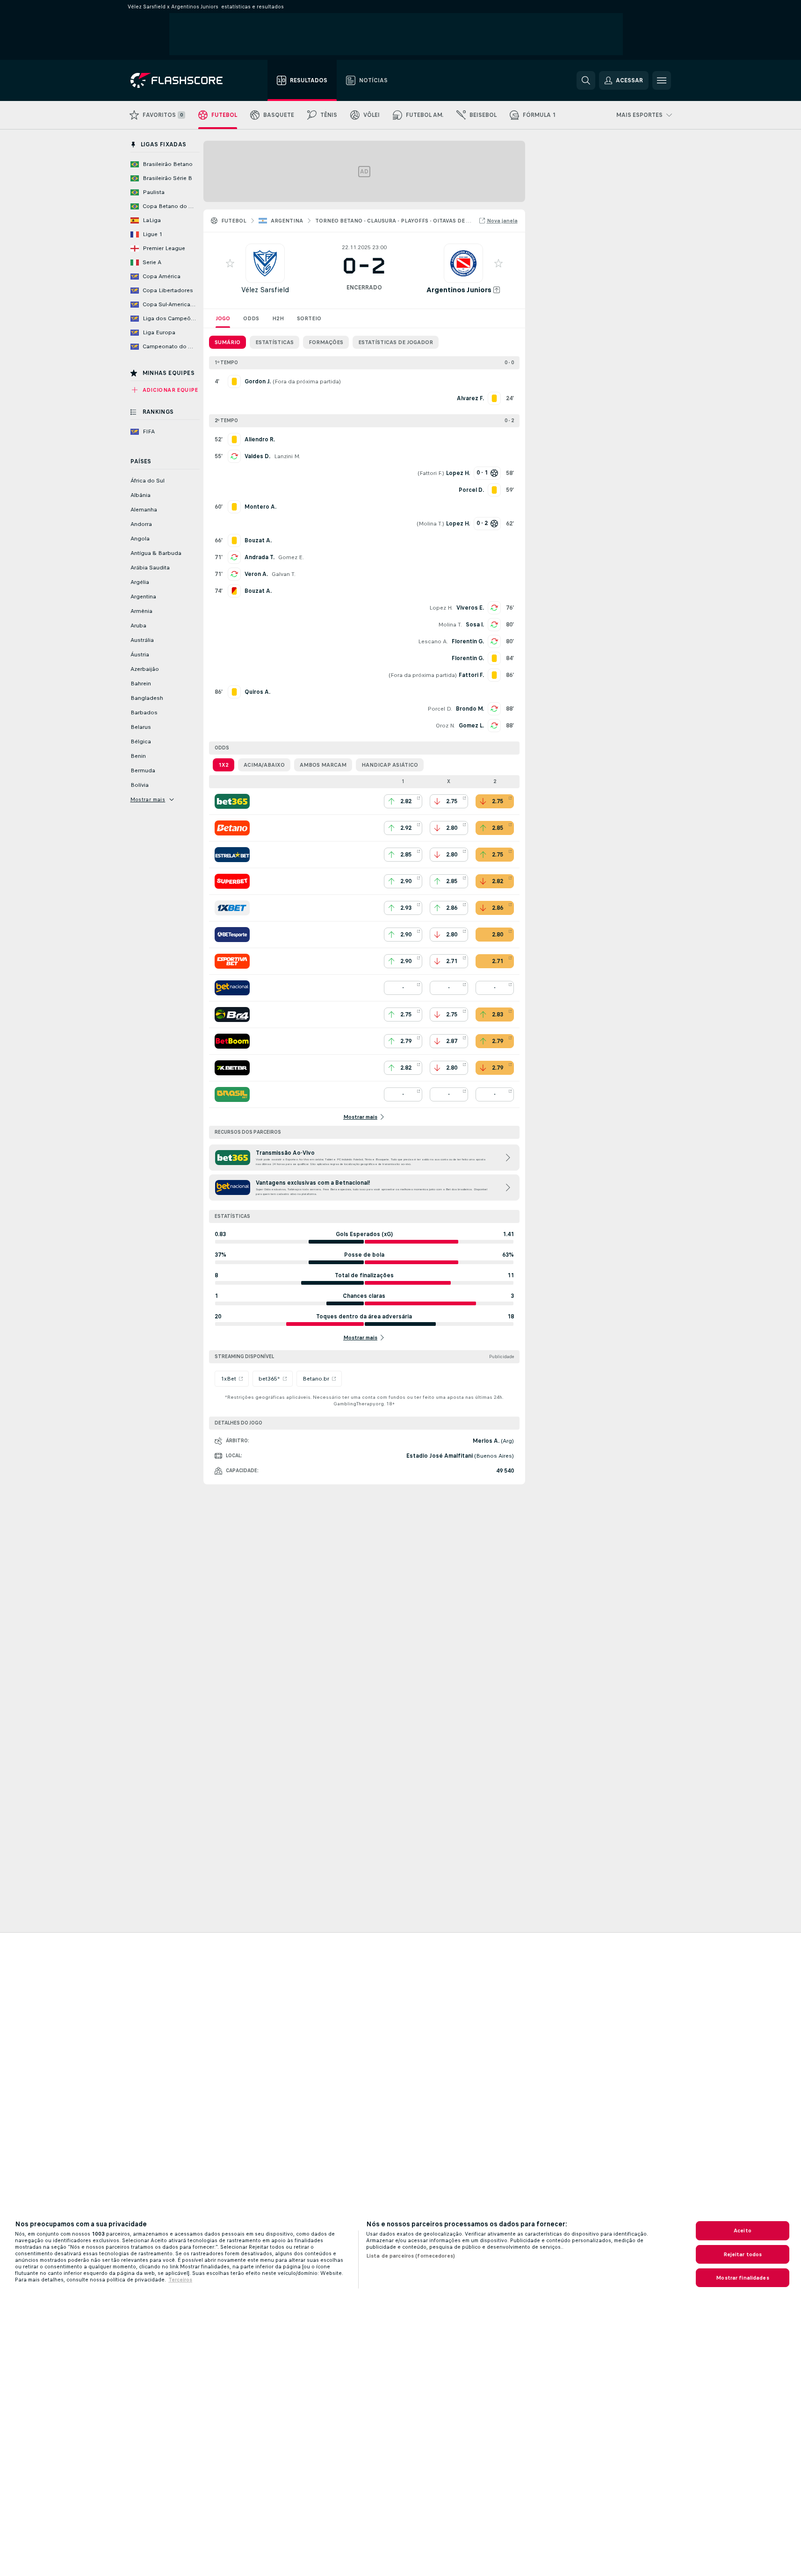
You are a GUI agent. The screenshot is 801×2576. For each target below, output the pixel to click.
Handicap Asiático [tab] (390, 765)
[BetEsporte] (232, 935)
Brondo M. (470, 709)
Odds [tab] (251, 318)
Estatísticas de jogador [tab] (396, 342)
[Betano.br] (232, 828)
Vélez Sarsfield (265, 290)
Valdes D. (257, 456)
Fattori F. (431, 473)
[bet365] (232, 801)
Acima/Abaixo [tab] (264, 765)
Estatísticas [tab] (274, 342)
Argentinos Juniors (459, 290)
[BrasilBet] (232, 1094)
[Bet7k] (232, 1068)
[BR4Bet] (232, 1015)
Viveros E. (470, 608)
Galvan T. (284, 574)
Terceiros (180, 2280)
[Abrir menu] (662, 80)
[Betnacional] (232, 988)
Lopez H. (441, 608)
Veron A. (256, 574)
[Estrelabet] (232, 855)
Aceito (743, 2231)
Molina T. (430, 524)
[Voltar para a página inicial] (183, 80)
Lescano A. (433, 641)
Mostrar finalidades (742, 2278)
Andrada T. (260, 557)
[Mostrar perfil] (265, 263)
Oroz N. (445, 726)
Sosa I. (475, 625)
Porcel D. (440, 709)
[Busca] (586, 80)
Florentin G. (468, 641)
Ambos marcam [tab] (323, 765)
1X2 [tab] (224, 765)
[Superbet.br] (232, 881)
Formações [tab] (326, 342)
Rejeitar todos (743, 2254)
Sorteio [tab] (309, 318)
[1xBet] (232, 908)
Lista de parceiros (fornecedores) (411, 2256)
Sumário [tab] (227, 342)
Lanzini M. (287, 456)
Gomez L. (471, 726)
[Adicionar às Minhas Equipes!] (230, 263)
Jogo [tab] (223, 318)
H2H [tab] (278, 318)
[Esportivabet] (232, 961)
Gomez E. (291, 557)
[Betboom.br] (232, 1041)
